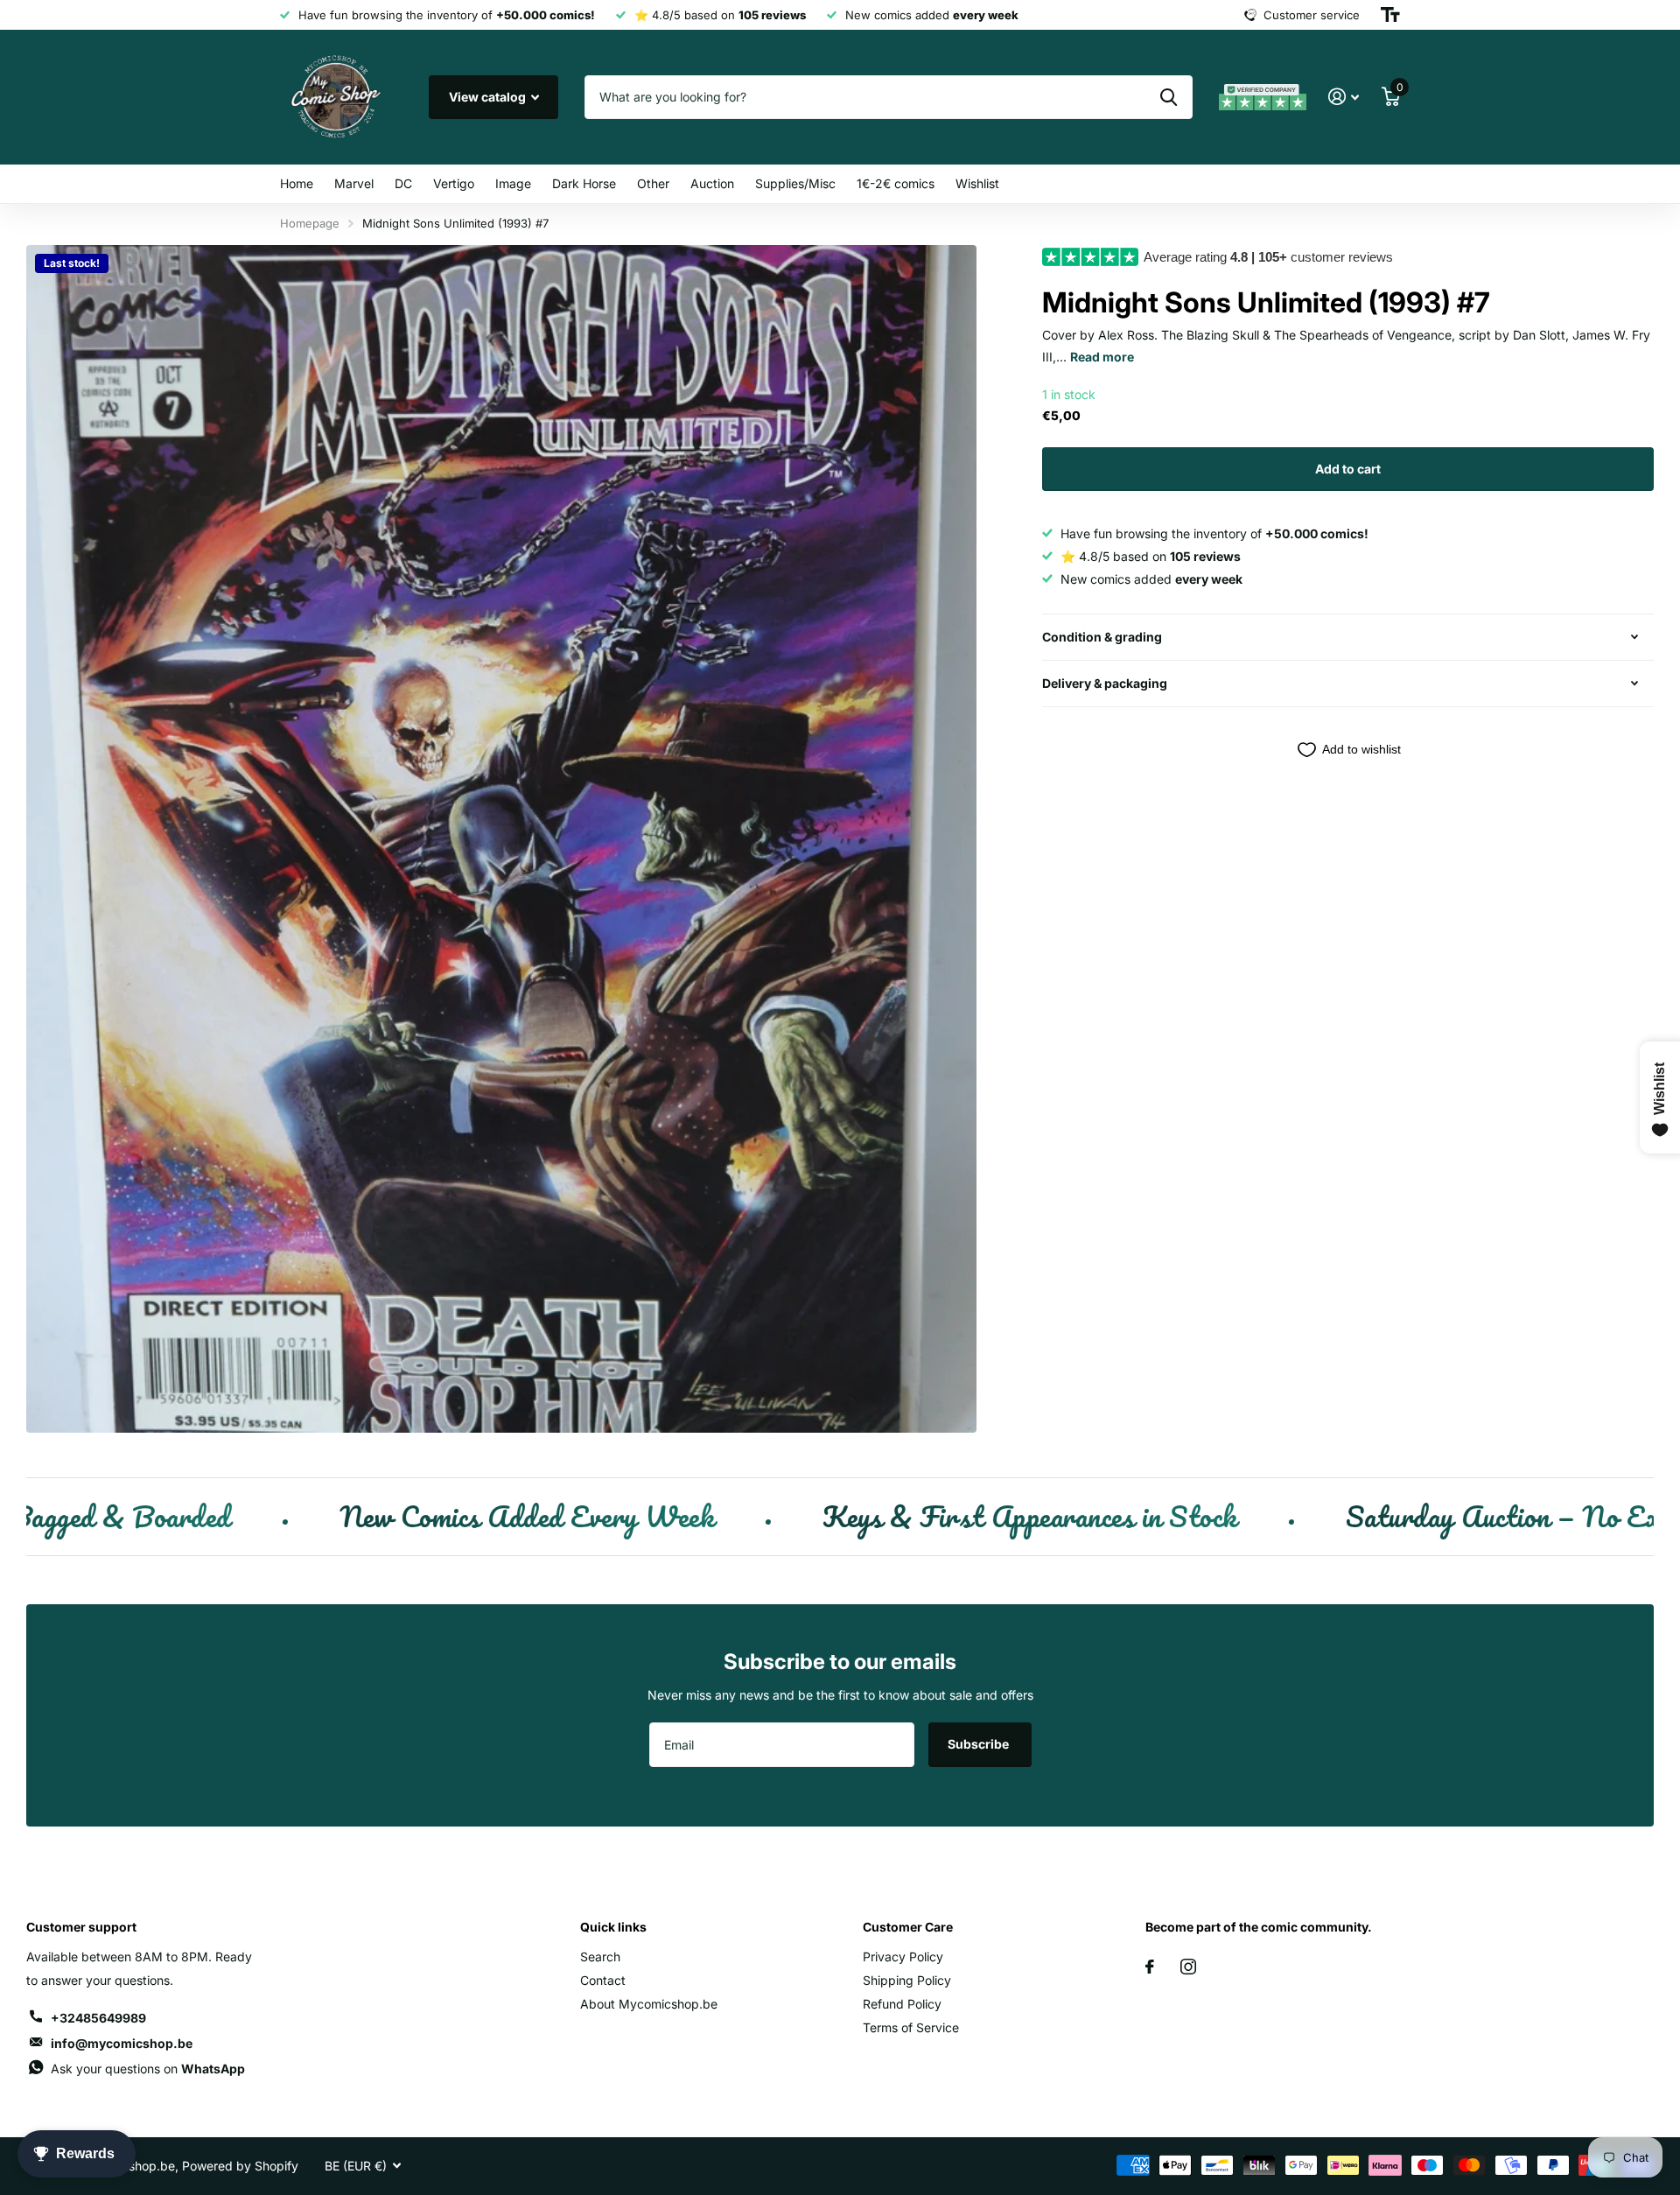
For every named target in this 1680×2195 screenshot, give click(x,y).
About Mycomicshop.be (649, 2004)
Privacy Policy (903, 1957)
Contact (603, 1980)
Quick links (613, 1927)
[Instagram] (1188, 1967)
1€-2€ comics (896, 183)
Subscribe (980, 1744)
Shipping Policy (907, 1980)
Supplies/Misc (795, 183)
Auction (712, 183)
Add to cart (1348, 469)
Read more (1102, 357)
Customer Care (908, 1927)
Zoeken (1169, 97)
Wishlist (977, 183)
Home (297, 183)
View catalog (489, 97)
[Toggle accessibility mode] (1390, 15)
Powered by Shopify (240, 2166)
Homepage (310, 223)
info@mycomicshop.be (122, 2043)
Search (600, 1957)
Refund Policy (902, 2004)
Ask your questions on (148, 2069)
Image (513, 183)
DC (403, 183)
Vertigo (454, 183)
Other (653, 183)
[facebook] (1150, 1967)
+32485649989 (98, 2018)
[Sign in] (1344, 97)
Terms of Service (911, 2027)
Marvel (354, 183)
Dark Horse (584, 183)
